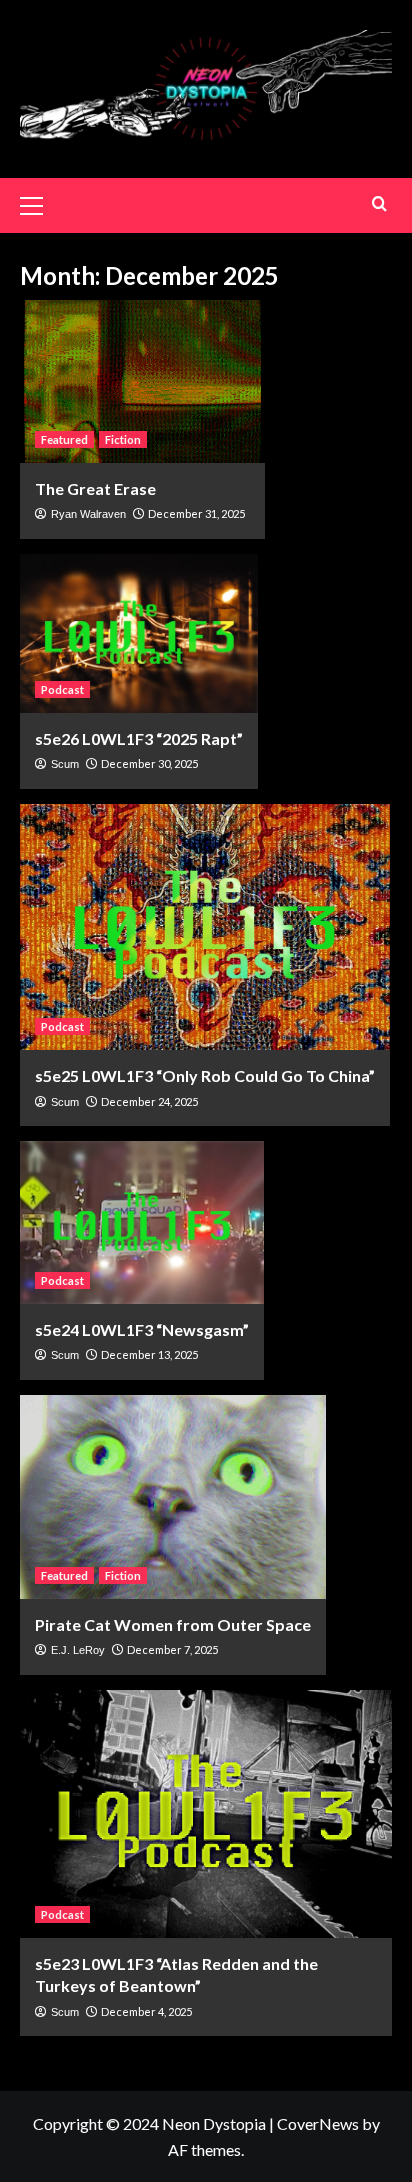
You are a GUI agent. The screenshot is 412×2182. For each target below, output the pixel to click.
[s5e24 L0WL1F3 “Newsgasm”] (142, 1222)
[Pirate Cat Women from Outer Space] (173, 1497)
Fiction (123, 439)
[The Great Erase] (142, 381)
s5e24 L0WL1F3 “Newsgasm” (142, 1329)
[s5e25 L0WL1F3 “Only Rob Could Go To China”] (205, 927)
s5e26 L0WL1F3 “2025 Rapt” (139, 738)
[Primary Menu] (40, 203)
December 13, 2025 (149, 1354)
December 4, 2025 (146, 2011)
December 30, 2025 (149, 763)
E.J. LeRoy (78, 1650)
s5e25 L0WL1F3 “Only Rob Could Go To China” (205, 1075)
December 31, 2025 (196, 513)
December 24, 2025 (149, 1101)
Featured (64, 439)
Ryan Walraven (88, 514)
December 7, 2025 (172, 1649)
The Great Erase (95, 488)
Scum (65, 764)
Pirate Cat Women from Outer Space (173, 1624)
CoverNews (318, 2123)
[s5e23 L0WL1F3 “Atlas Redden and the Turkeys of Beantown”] (206, 1814)
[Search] (379, 203)
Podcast (62, 689)
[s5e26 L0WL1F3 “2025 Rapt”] (139, 633)
